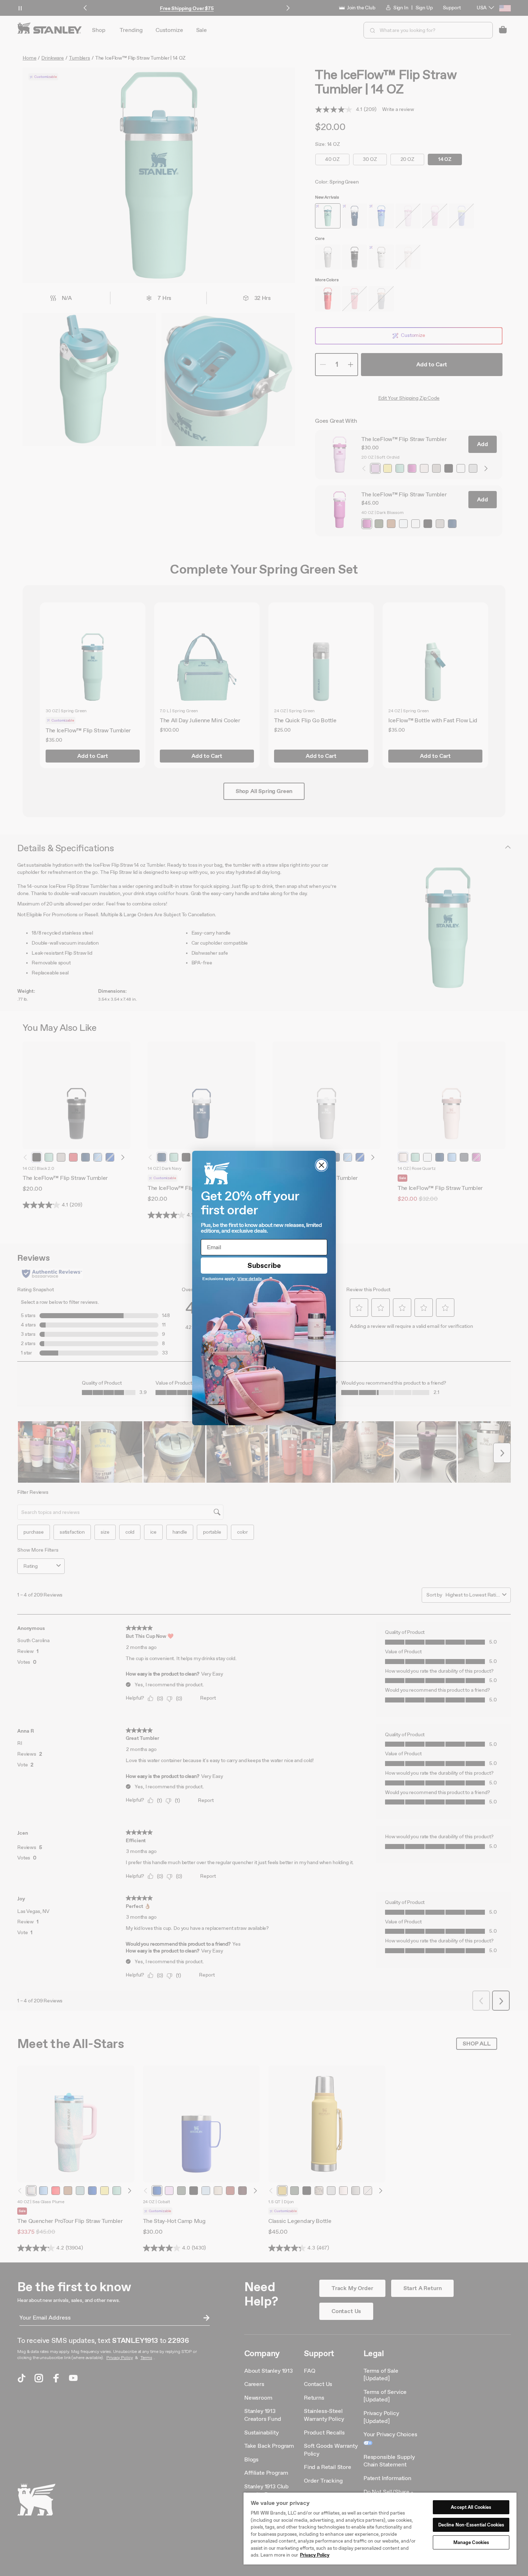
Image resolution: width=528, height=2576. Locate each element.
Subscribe (264, 1265)
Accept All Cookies (471, 2507)
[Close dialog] (321, 1165)
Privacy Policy (315, 2555)
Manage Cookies (471, 2542)
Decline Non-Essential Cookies (471, 2525)
